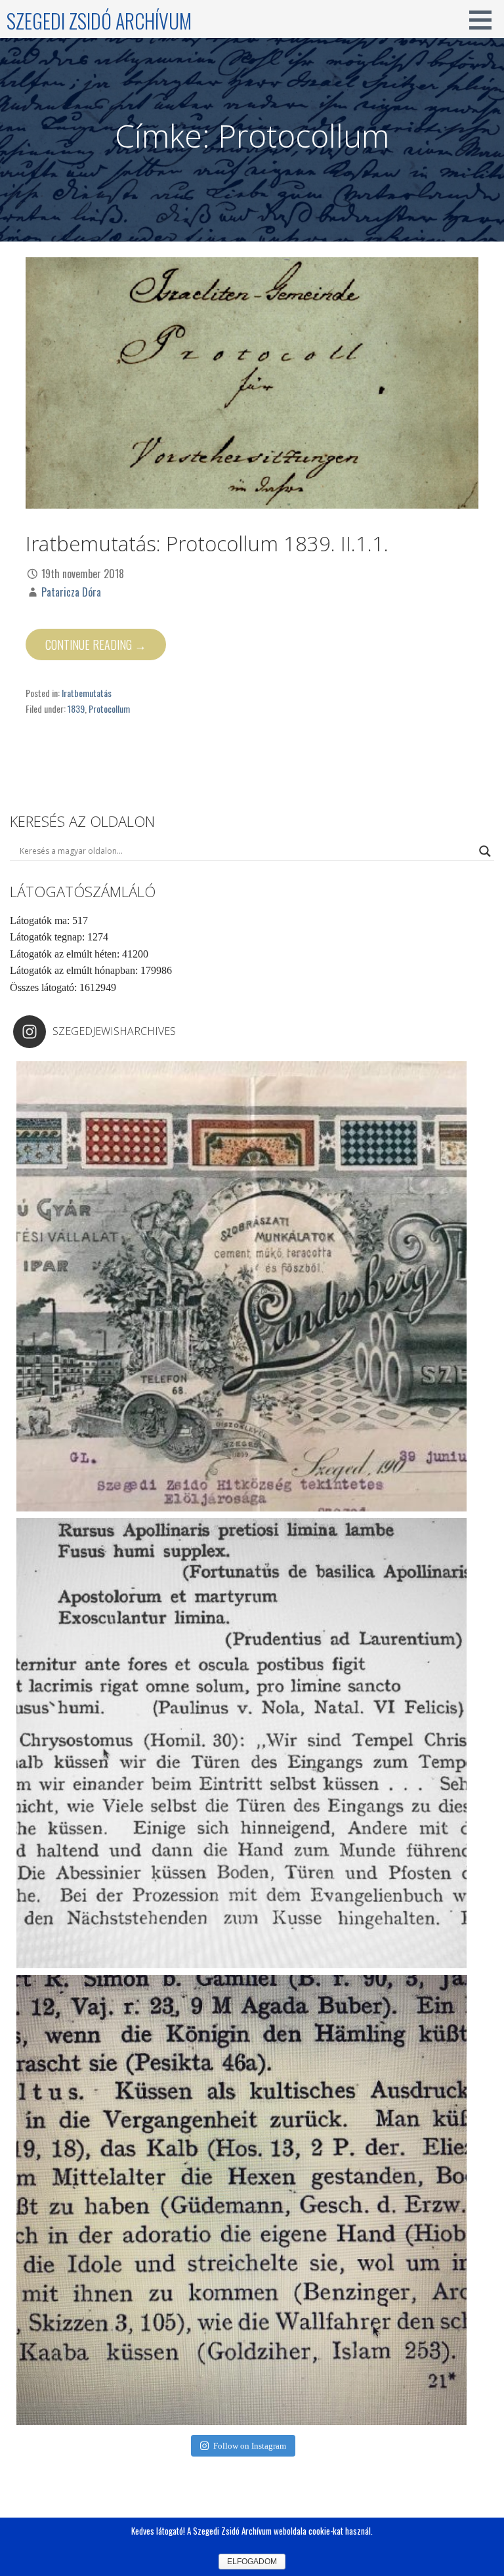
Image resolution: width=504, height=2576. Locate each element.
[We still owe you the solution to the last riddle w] (241, 1743)
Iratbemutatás (87, 693)
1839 (76, 708)
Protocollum (109, 708)
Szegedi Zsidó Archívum (99, 21)
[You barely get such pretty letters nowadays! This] (241, 1286)
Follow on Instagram (250, 2446)
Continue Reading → (96, 644)
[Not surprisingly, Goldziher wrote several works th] (241, 2200)
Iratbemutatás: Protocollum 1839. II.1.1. (207, 543)
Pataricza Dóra (71, 592)
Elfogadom (252, 2562)
